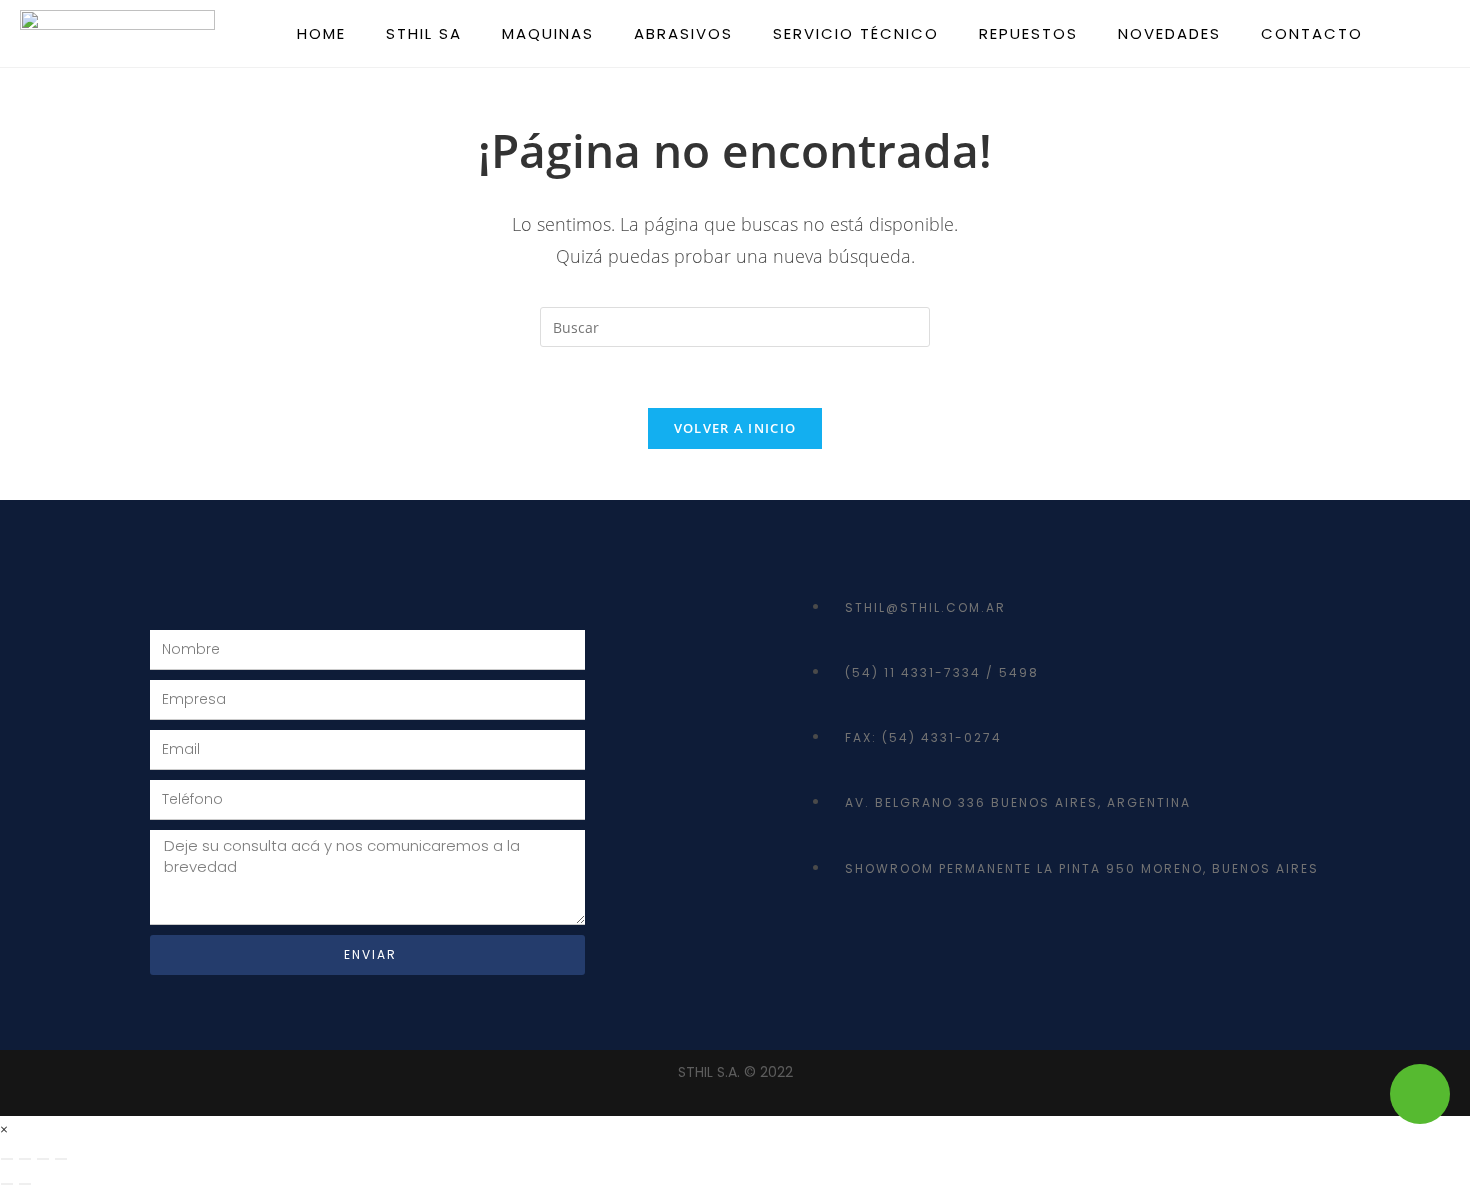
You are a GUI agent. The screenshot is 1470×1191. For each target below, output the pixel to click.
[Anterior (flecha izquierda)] (7, 1184)
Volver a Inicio (735, 428)
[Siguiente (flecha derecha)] (25, 1184)
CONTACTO (1312, 33)
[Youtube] (904, 940)
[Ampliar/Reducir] (7, 1159)
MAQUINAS (548, 33)
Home (321, 33)
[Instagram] (973, 940)
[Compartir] (43, 1159)
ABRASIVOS (683, 33)
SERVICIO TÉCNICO (856, 33)
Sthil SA (424, 33)
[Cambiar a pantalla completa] (25, 1159)
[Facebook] (835, 940)
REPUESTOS (1028, 33)
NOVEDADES (1169, 33)
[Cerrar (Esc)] (61, 1159)
